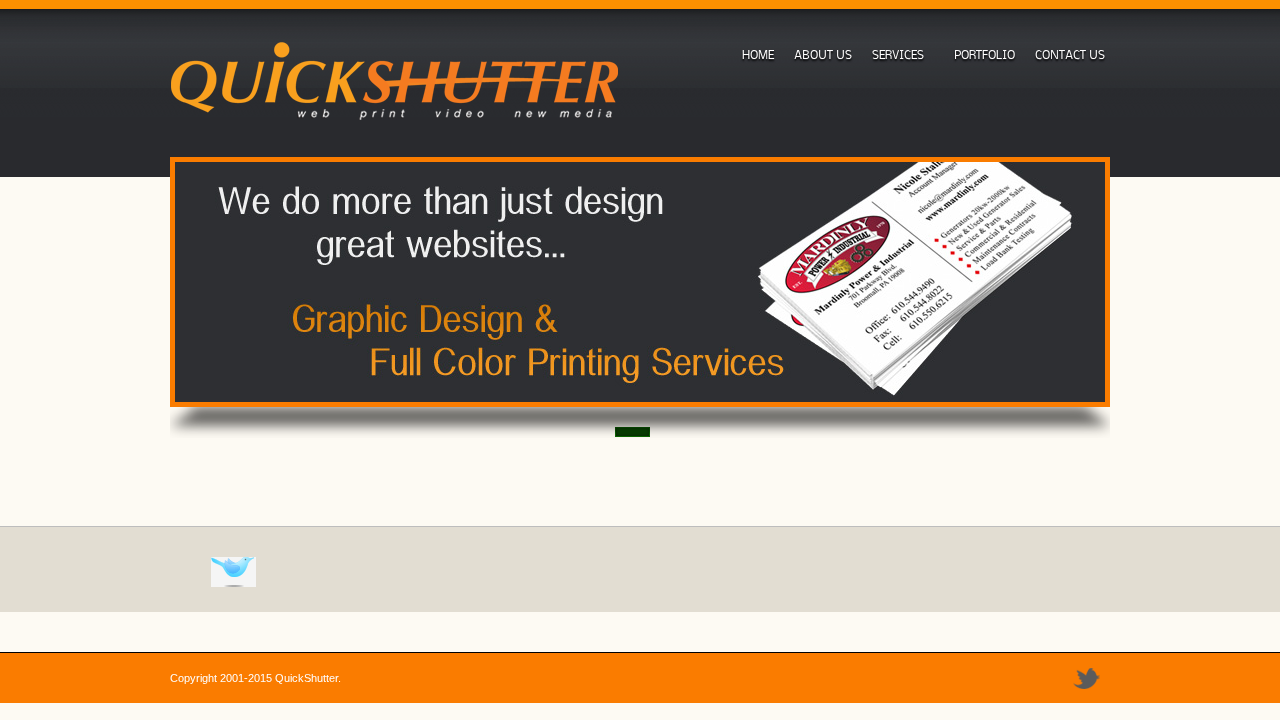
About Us (823, 54)
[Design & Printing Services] (640, 282)
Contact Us (1070, 54)
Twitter (1086, 678)
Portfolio (984, 54)
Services (895, 54)
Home (758, 54)
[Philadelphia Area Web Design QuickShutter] (395, 83)
